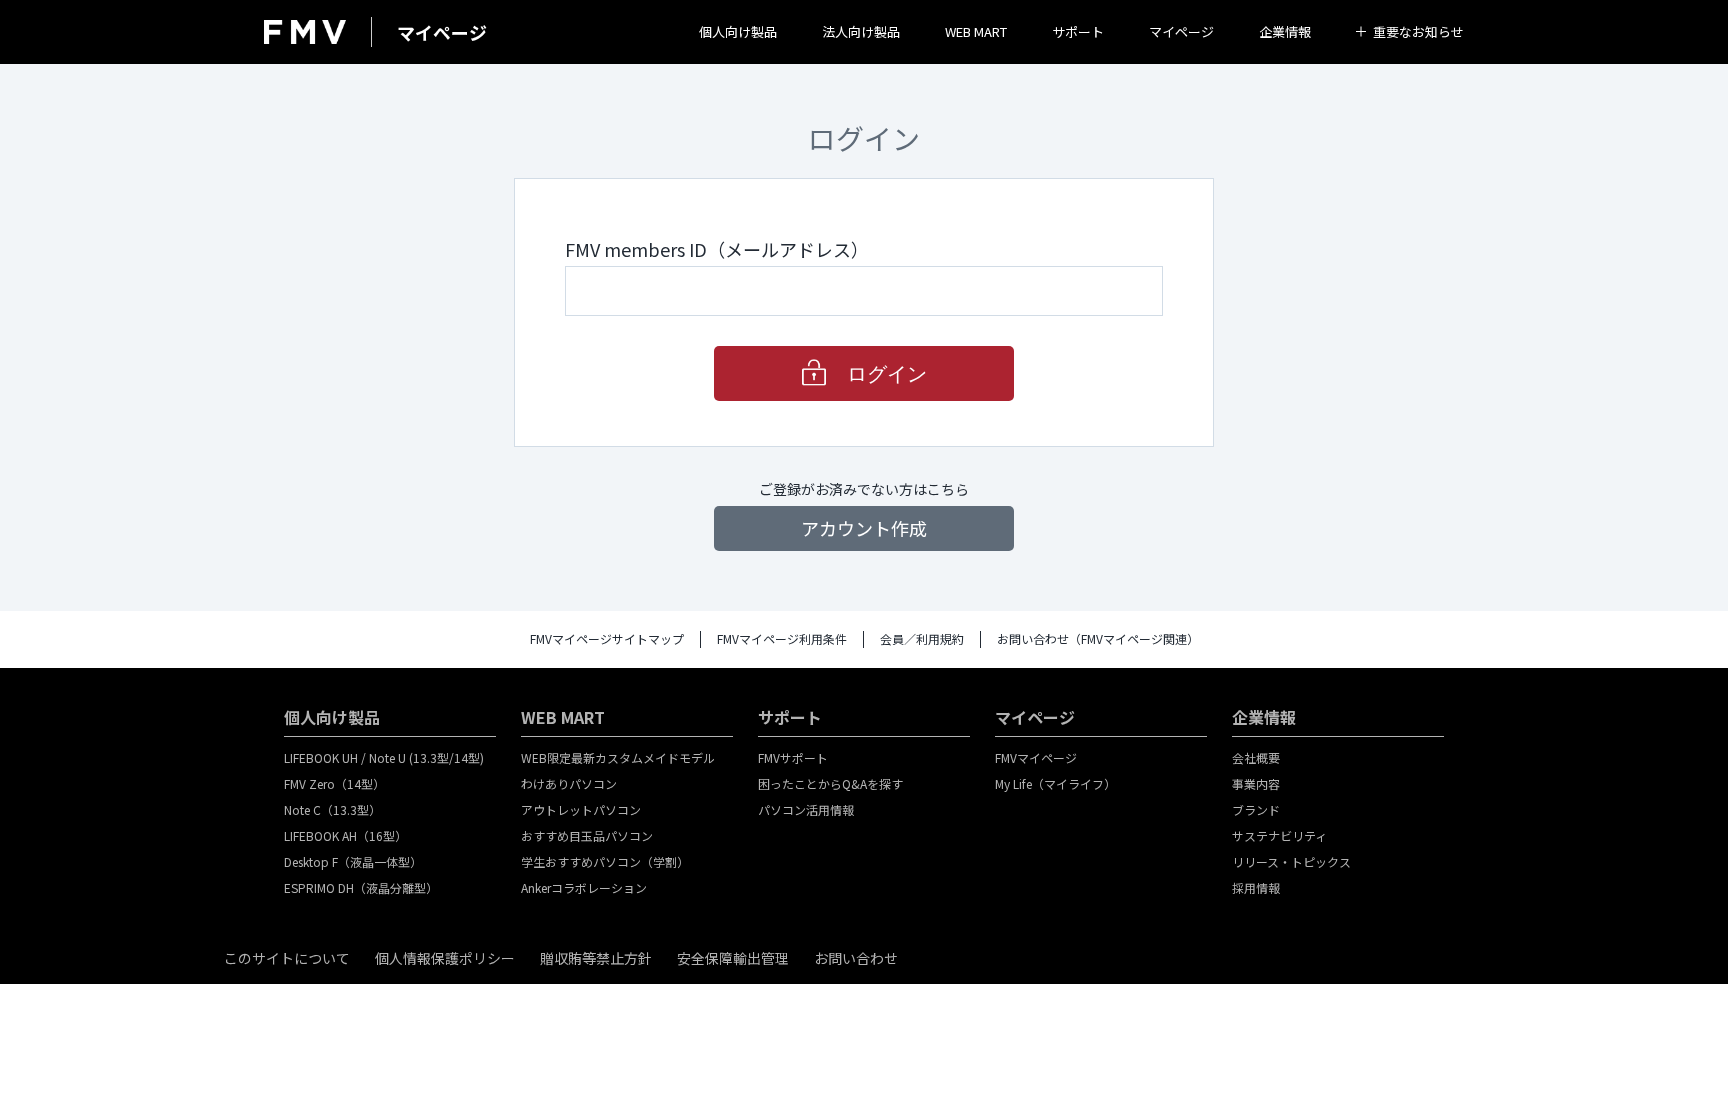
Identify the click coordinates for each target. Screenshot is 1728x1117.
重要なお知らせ (1418, 31)
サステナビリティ (1279, 835)
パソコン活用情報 (806, 809)
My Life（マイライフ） (1055, 783)
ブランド (1256, 809)
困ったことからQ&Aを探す (830, 783)
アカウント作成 (864, 528)
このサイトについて (287, 958)
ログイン (887, 374)
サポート (1078, 31)
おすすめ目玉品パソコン (587, 835)
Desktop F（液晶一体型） (353, 861)
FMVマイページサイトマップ (607, 638)
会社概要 (1256, 757)
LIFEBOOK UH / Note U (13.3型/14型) (384, 757)
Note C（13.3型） (332, 809)
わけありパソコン (569, 783)
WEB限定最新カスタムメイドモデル (618, 757)
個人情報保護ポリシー (445, 958)
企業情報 (1285, 31)
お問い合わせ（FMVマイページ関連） (1098, 638)
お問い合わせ (856, 958)
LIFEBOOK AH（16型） (345, 835)
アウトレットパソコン (581, 809)
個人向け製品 (738, 31)
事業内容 (1256, 783)
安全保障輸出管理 (733, 958)
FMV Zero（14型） (334, 783)
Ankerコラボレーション (584, 887)
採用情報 (1256, 887)
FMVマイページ (1036, 757)
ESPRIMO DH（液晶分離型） (361, 887)
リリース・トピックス (1291, 861)
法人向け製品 (861, 31)
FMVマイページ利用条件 (782, 638)
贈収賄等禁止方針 (596, 958)
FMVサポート (793, 757)
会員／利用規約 (922, 638)
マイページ (1181, 31)
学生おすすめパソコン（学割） (605, 861)
